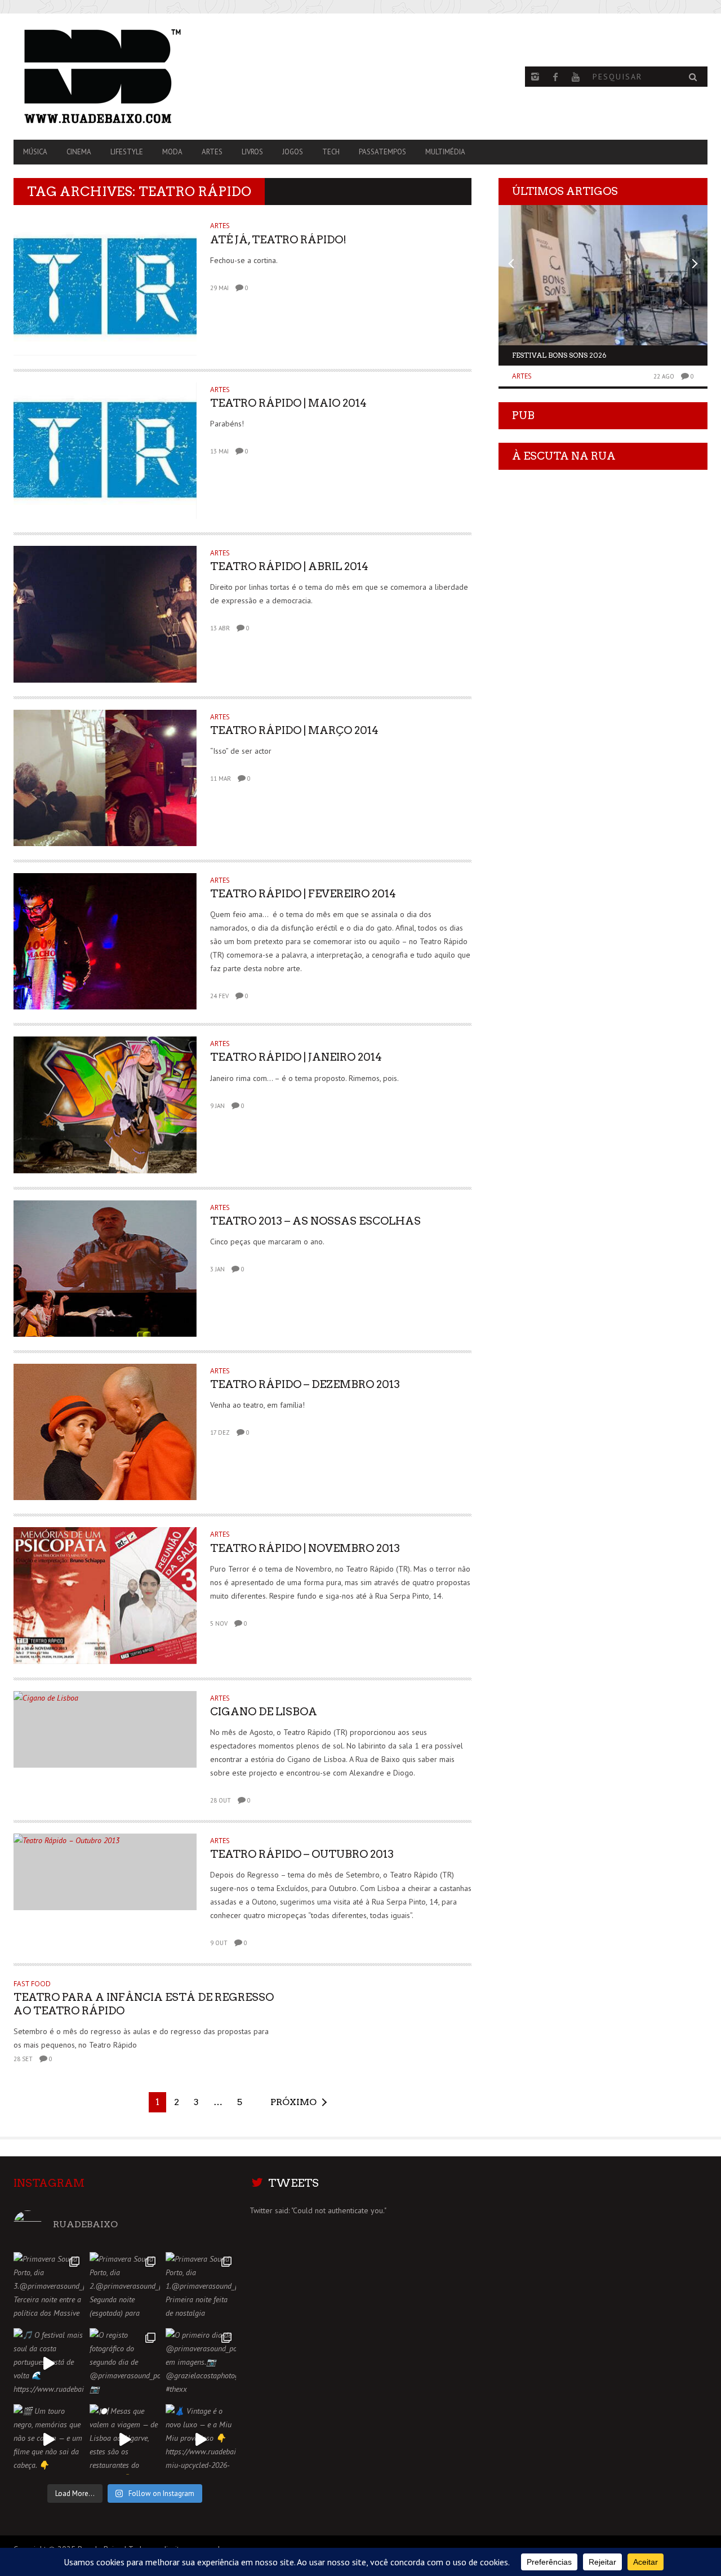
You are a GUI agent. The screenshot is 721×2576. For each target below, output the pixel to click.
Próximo (293, 2102)
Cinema (79, 152)
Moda (172, 152)
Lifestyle (127, 152)
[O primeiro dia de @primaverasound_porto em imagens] (201, 2363)
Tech (331, 152)
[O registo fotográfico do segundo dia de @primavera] (125, 2363)
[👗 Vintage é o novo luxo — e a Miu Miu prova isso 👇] (201, 2439)
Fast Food (32, 1984)
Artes (212, 152)
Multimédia (445, 152)
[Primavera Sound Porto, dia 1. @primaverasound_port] (201, 2287)
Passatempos (382, 152)
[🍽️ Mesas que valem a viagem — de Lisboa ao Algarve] (125, 2439)
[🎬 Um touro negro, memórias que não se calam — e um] (49, 2439)
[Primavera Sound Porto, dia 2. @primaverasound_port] (125, 2287)
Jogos (293, 152)
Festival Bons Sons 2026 (559, 355)
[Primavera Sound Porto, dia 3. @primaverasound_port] (49, 2287)
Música (35, 152)
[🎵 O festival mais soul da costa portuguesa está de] (49, 2363)
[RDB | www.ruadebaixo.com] (118, 77)
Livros (252, 152)
